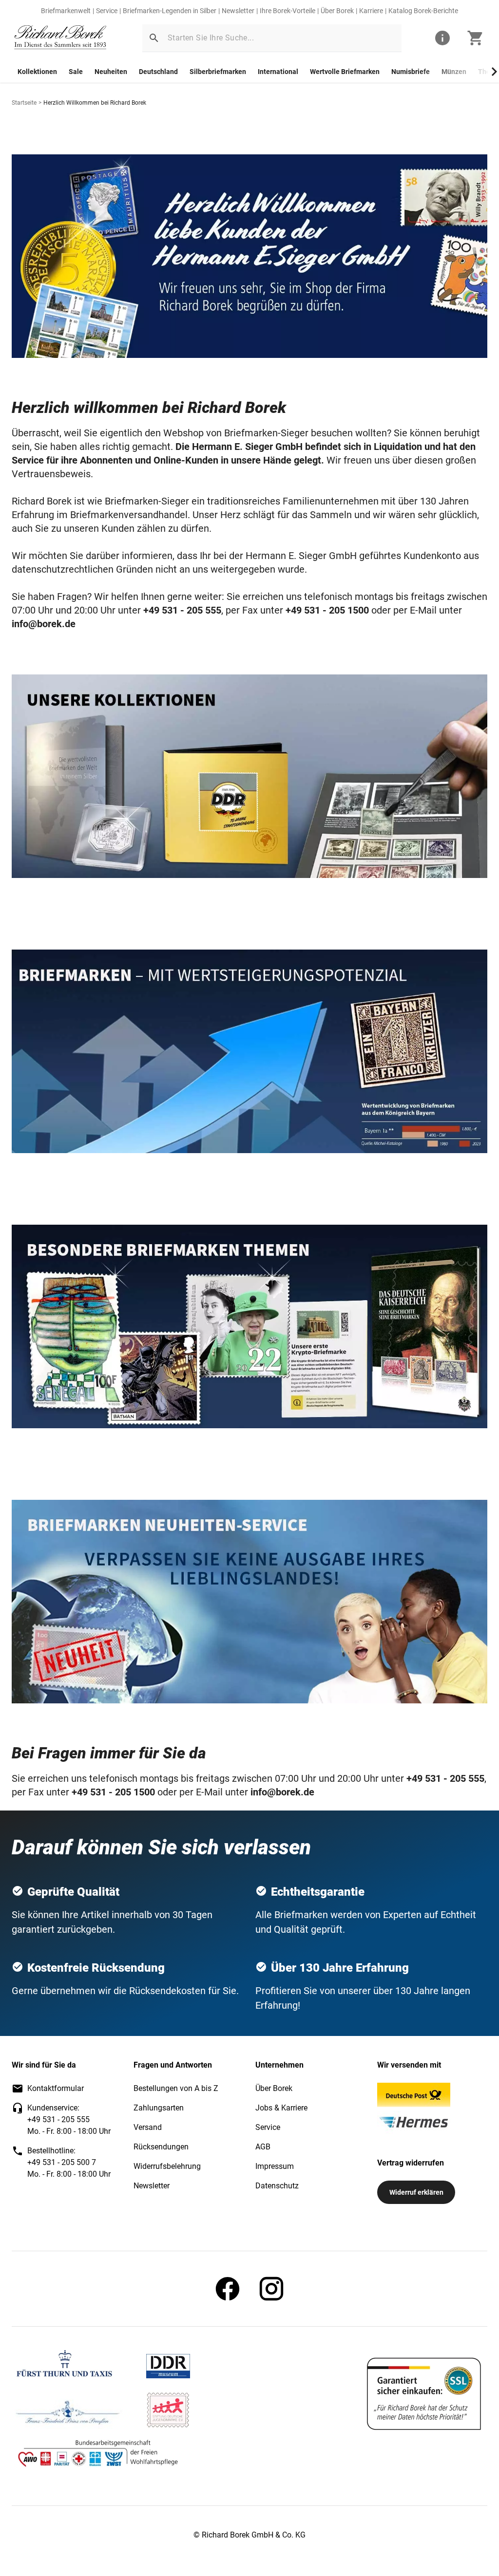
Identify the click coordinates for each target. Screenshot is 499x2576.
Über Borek (337, 11)
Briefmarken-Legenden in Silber (170, 11)
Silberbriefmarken (218, 72)
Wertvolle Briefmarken (345, 72)
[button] (154, 38)
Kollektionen (37, 72)
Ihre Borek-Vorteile (288, 11)
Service (107, 11)
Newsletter (238, 11)
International (278, 72)
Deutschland (158, 72)
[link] (60, 38)
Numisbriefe (411, 72)
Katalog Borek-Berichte (423, 11)
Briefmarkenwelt (66, 11)
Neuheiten (111, 72)
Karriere (371, 11)
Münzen (454, 72)
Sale (76, 72)
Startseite (24, 103)
